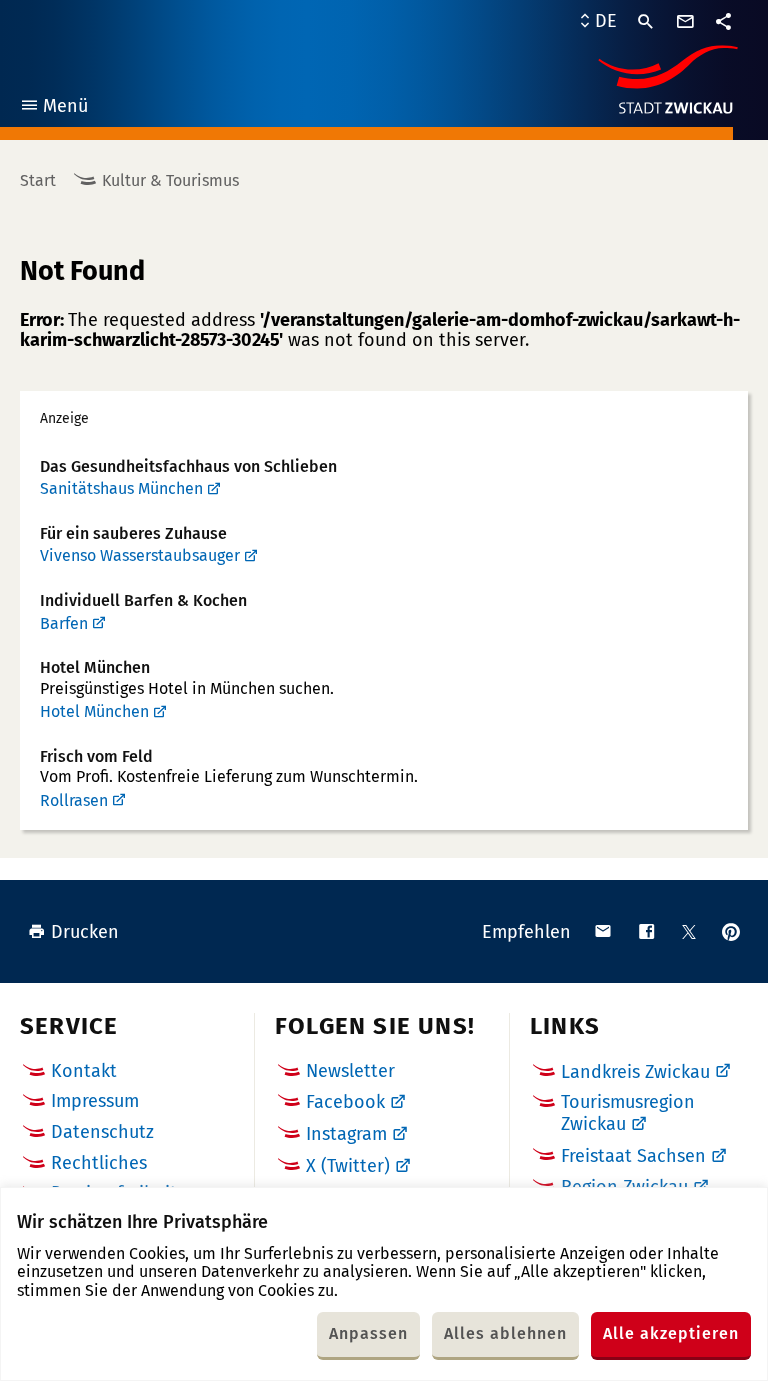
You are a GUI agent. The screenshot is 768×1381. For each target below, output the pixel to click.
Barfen (64, 623)
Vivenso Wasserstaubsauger (140, 555)
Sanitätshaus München (121, 488)
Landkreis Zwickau (635, 1072)
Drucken (85, 932)
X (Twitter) (348, 1166)
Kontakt (84, 1071)
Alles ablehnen (505, 1333)
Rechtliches (99, 1163)
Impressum (95, 1101)
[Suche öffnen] (646, 22)
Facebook (345, 1102)
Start (38, 180)
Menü (53, 108)
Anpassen (368, 1333)
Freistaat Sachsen (633, 1156)
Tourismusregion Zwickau (628, 1113)
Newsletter (350, 1071)
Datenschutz (102, 1132)
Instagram (346, 1134)
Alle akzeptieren (671, 1333)
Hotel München (94, 711)
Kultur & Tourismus (170, 180)
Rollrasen (74, 800)
